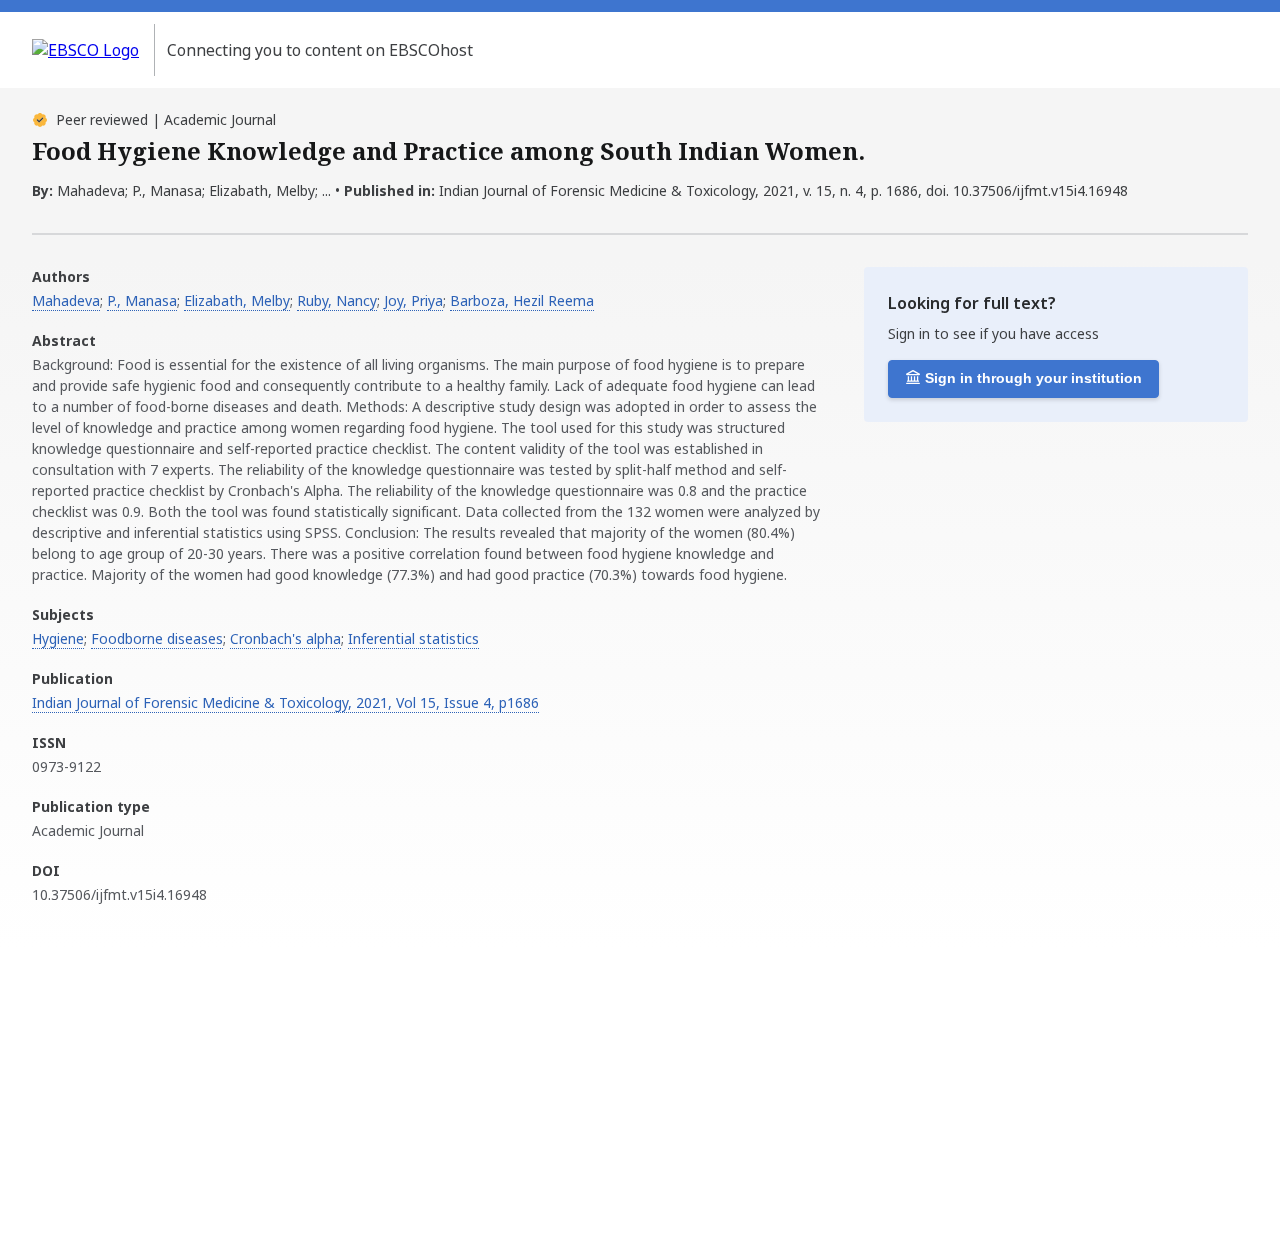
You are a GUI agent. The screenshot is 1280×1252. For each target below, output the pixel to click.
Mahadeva (66, 300)
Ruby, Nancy (337, 300)
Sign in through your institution (1033, 378)
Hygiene (58, 638)
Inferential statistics (413, 638)
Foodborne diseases (157, 638)
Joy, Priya (413, 300)
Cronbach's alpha (285, 638)
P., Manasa (142, 300)
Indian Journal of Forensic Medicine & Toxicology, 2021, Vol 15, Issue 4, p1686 (285, 702)
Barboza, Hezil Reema (522, 300)
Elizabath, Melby (237, 300)
